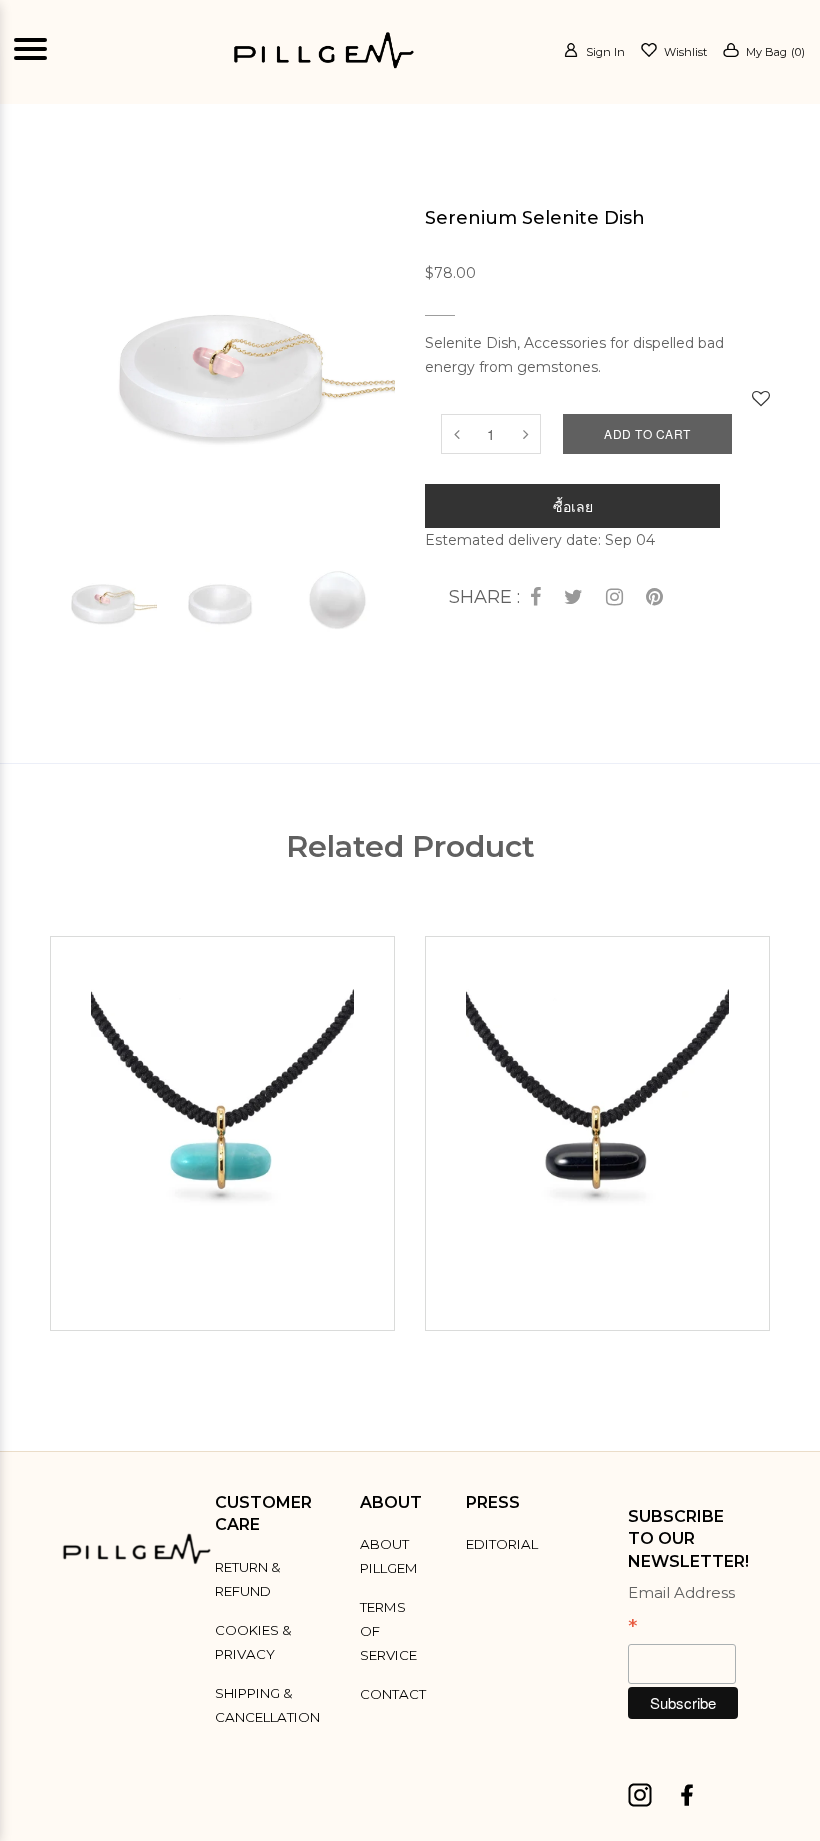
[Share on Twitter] (573, 598)
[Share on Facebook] (535, 598)
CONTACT (393, 1694)
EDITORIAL (502, 1544)
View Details (228, 1304)
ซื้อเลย (573, 506)
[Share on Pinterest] (654, 598)
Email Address (681, 1612)
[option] (103, 599)
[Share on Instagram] (614, 598)
